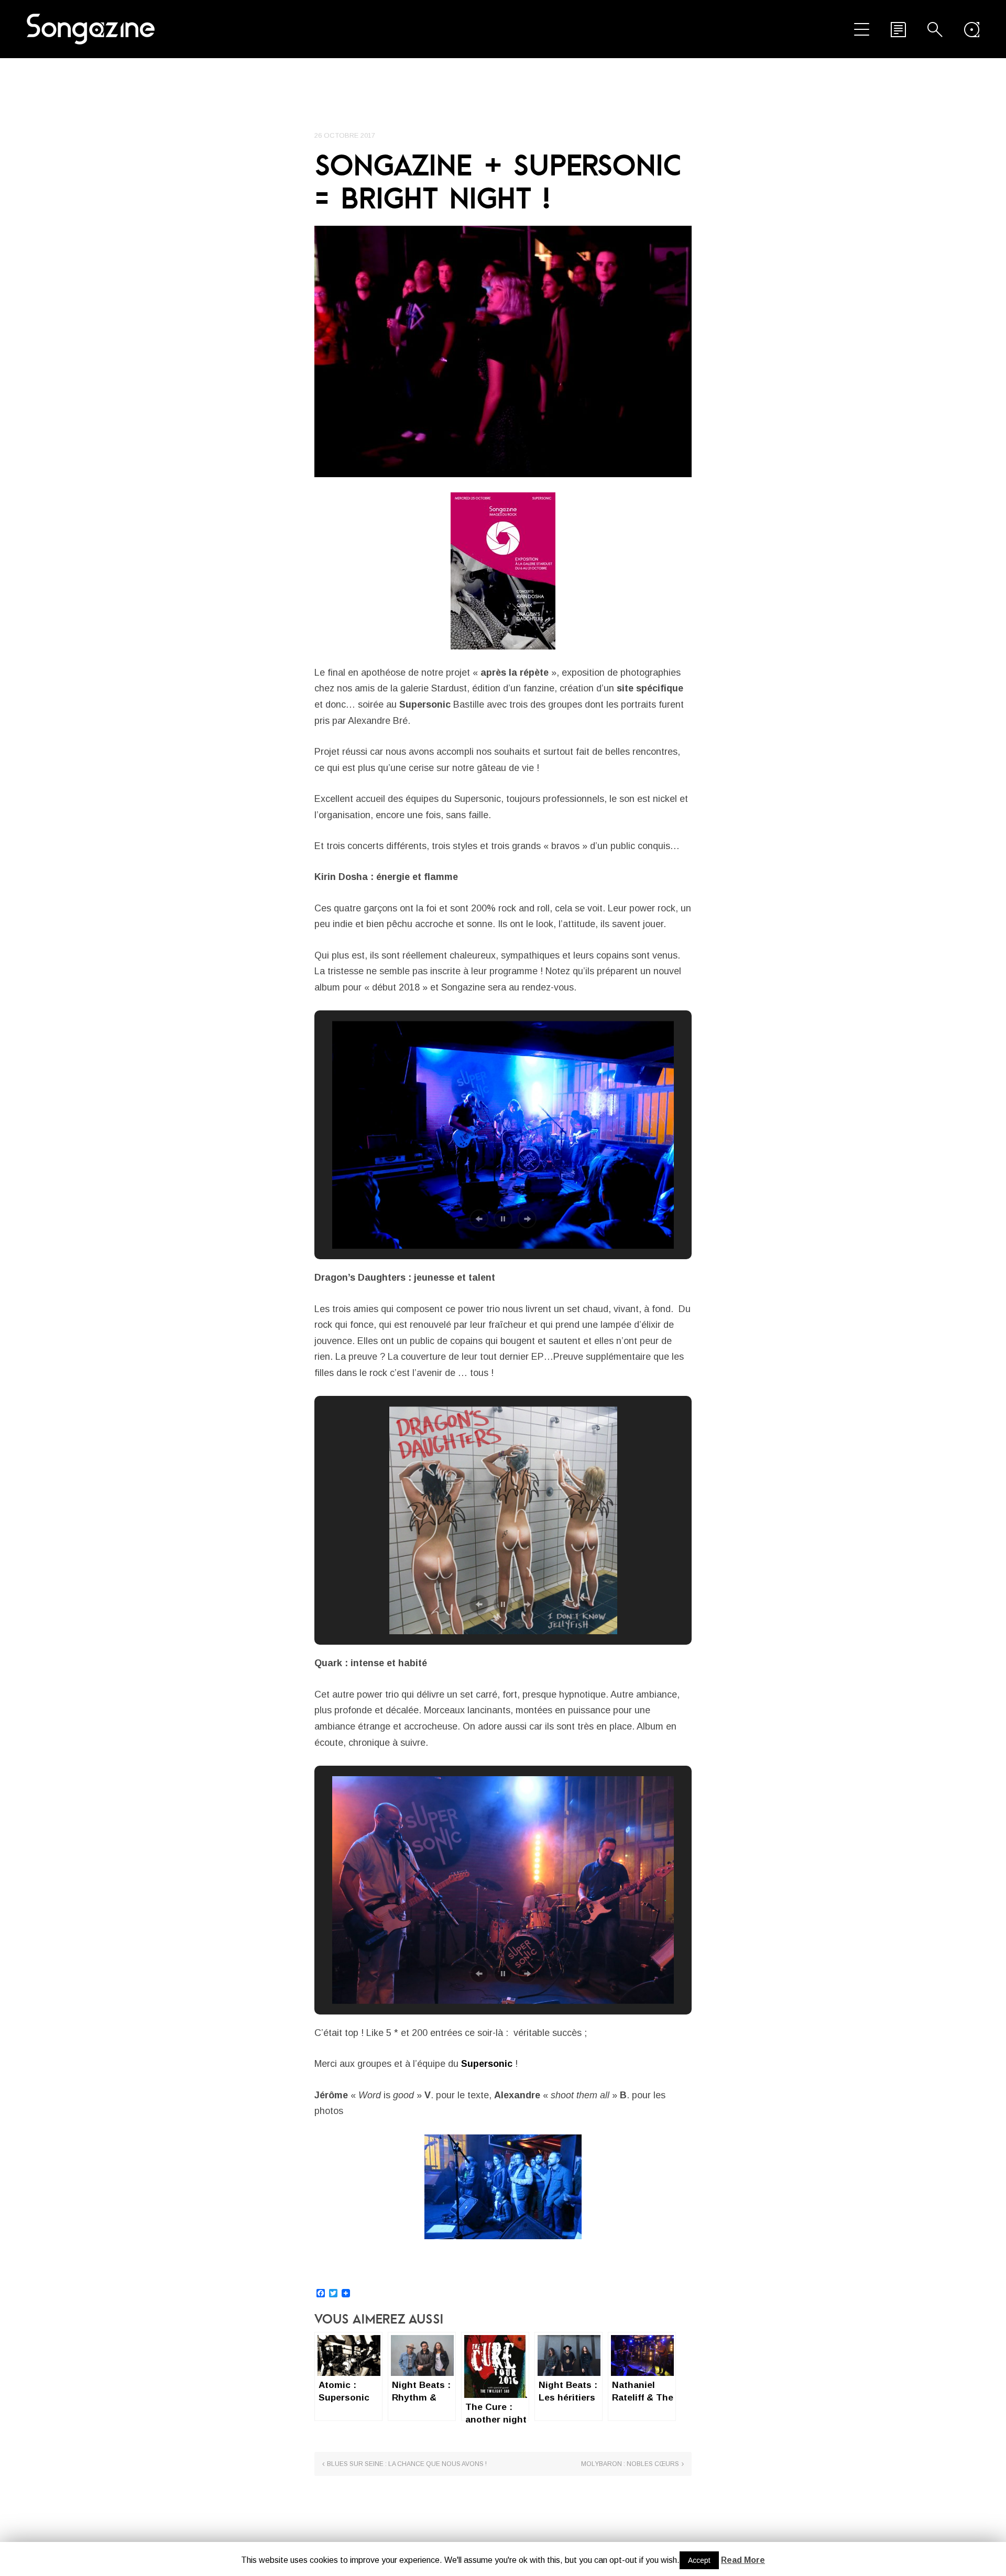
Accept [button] (699, 2560)
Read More (743, 2560)
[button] (479, 1219)
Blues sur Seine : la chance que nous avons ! (407, 2464)
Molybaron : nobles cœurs (630, 2464)
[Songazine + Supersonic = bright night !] (503, 351)
